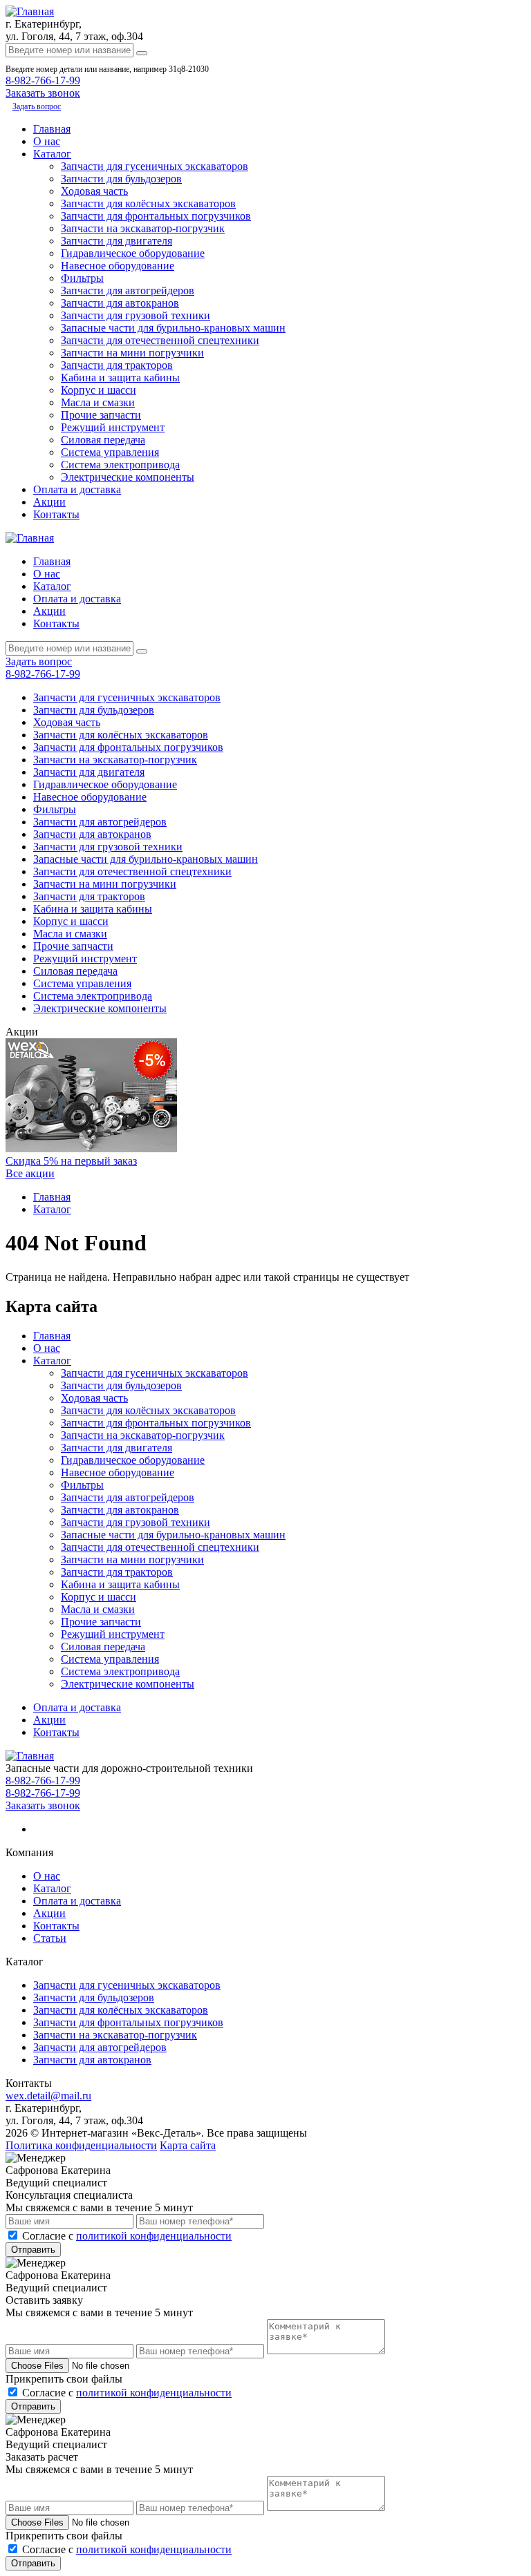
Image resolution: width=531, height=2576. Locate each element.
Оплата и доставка (77, 489)
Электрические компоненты (128, 477)
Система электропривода (120, 465)
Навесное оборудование (118, 266)
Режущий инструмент (113, 427)
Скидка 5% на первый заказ (71, 1161)
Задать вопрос (37, 106)
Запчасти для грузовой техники (136, 315)
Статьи (50, 1938)
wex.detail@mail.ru (48, 2096)
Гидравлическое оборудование (133, 253)
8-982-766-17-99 (43, 80)
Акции (49, 502)
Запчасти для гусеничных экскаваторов (155, 166)
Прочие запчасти (101, 415)
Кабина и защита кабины (120, 378)
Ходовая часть (94, 191)
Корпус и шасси (99, 390)
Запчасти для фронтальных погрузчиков (156, 216)
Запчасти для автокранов (120, 303)
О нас (47, 141)
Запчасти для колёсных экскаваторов (148, 203)
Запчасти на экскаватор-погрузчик (143, 228)
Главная (52, 129)
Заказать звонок (43, 1805)
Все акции (30, 1173)
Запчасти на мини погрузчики (132, 353)
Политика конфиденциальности (81, 2145)
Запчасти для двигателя (117, 241)
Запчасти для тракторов (117, 365)
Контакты (56, 514)
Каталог (52, 154)
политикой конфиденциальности (154, 2236)
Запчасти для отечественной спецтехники (160, 340)
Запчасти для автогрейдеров (128, 290)
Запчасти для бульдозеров (121, 179)
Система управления (110, 452)
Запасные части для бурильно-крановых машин (173, 328)
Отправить (33, 2250)
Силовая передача (103, 440)
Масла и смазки (98, 402)
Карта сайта (188, 2145)
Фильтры (82, 278)
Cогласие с (127, 2236)
